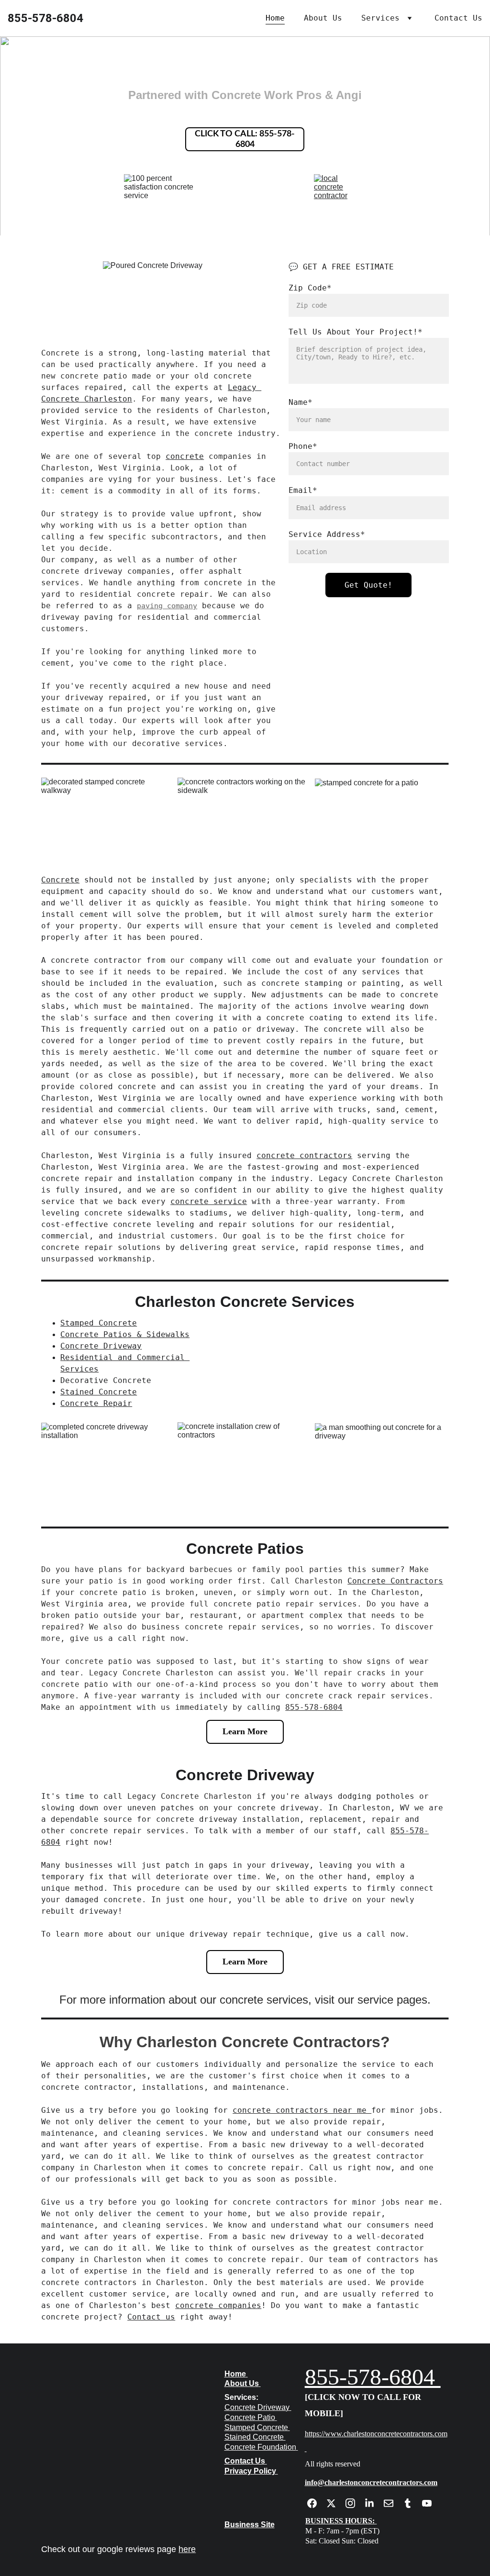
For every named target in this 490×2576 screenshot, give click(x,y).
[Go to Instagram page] (355, 2503)
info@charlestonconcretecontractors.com (371, 2482)
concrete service (209, 1201)
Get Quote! (368, 585)
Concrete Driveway (101, 1346)
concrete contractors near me (302, 2110)
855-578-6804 (314, 1707)
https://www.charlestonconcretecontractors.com (376, 2434)
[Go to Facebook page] (317, 2503)
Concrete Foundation (260, 2447)
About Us (323, 18)
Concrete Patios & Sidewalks (125, 1334)
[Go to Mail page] (393, 2503)
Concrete (60, 880)
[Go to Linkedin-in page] (374, 2503)
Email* (303, 490)
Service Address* (327, 534)
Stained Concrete (99, 1392)
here (187, 2549)
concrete (185, 456)
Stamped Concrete (99, 1323)
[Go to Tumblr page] (412, 2503)
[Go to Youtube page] (427, 2503)
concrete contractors (304, 1155)
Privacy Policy (250, 2471)
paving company (167, 606)
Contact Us (458, 18)
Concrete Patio (250, 2417)
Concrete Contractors (395, 1581)
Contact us (151, 2317)
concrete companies (218, 2305)
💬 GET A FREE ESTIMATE (341, 267)
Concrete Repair (96, 1403)
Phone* (303, 446)
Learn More (245, 1731)
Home (275, 18)
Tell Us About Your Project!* (356, 332)
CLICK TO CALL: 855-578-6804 (245, 139)
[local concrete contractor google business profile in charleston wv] (340, 187)
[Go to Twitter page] (336, 2503)
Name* (301, 402)
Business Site (250, 2525)
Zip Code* (310, 288)
